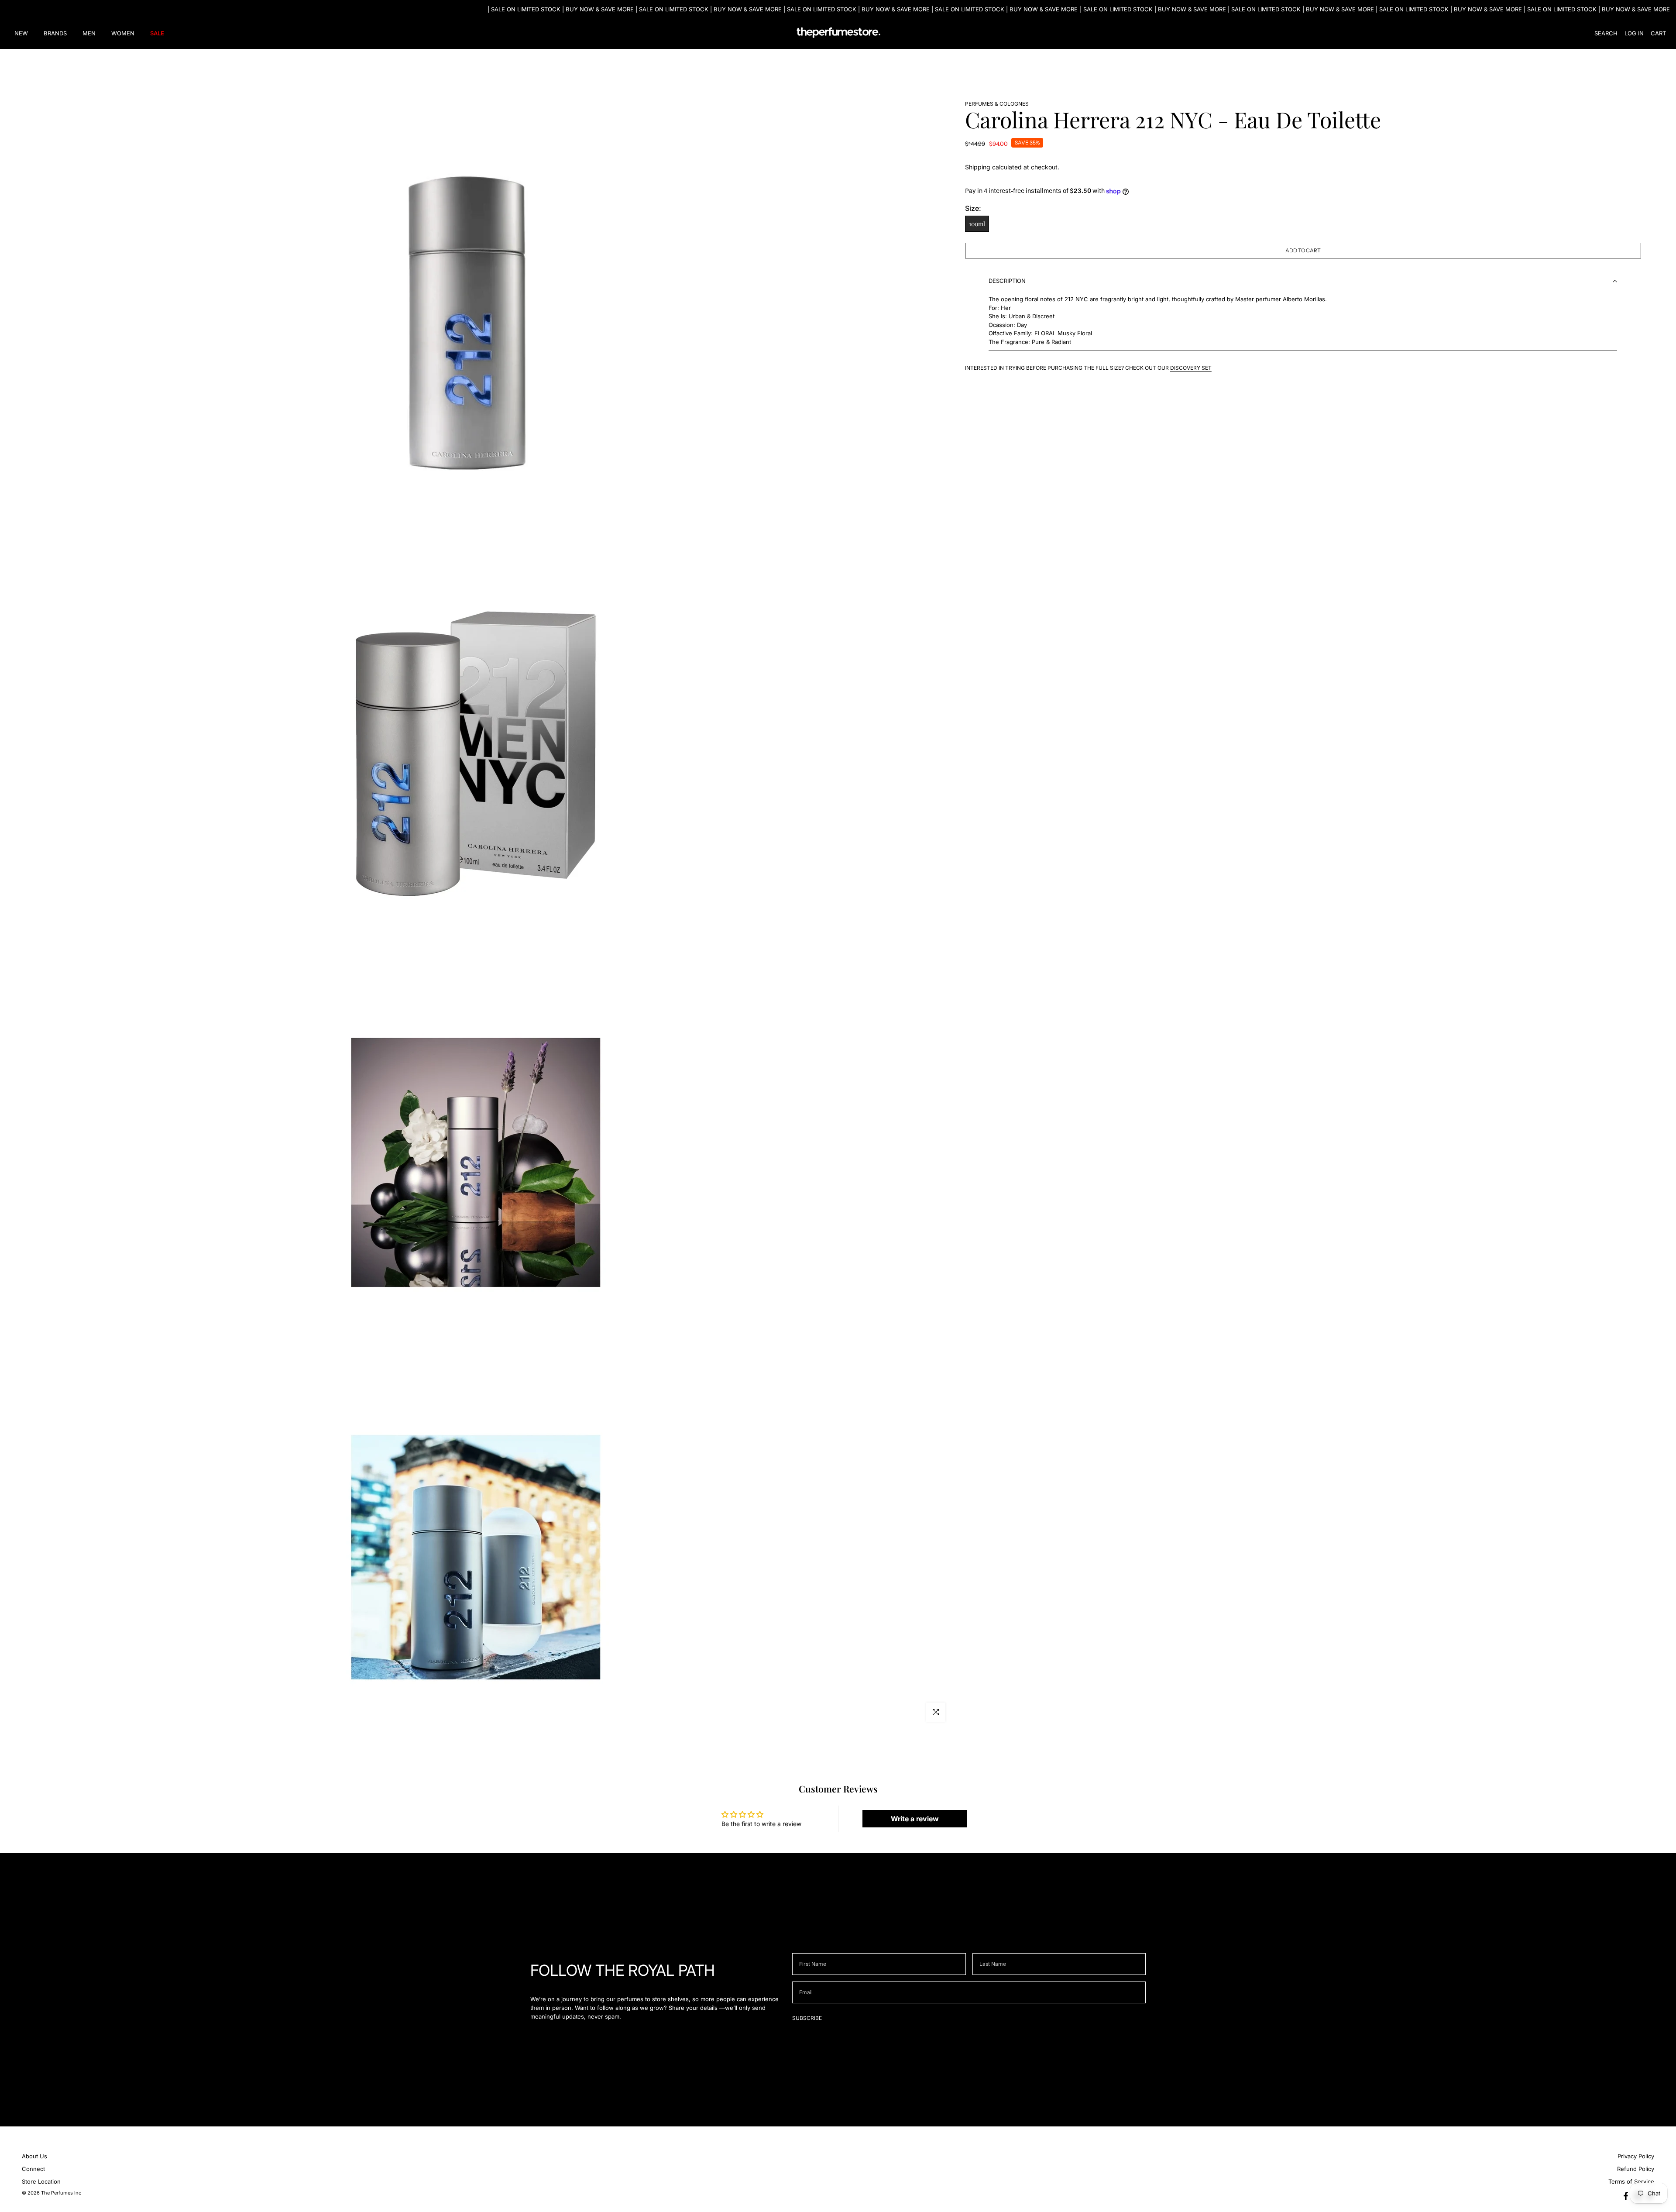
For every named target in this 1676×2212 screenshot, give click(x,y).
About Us (34, 2156)
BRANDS (55, 33)
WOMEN (123, 33)
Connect (33, 2169)
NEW (21, 33)
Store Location (41, 2181)
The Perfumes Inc (61, 2193)
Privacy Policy (1636, 2156)
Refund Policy (1636, 2169)
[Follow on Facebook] (1626, 2196)
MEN (89, 33)
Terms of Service (1631, 2181)
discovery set (1191, 368)
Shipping (978, 167)
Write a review (915, 1819)
